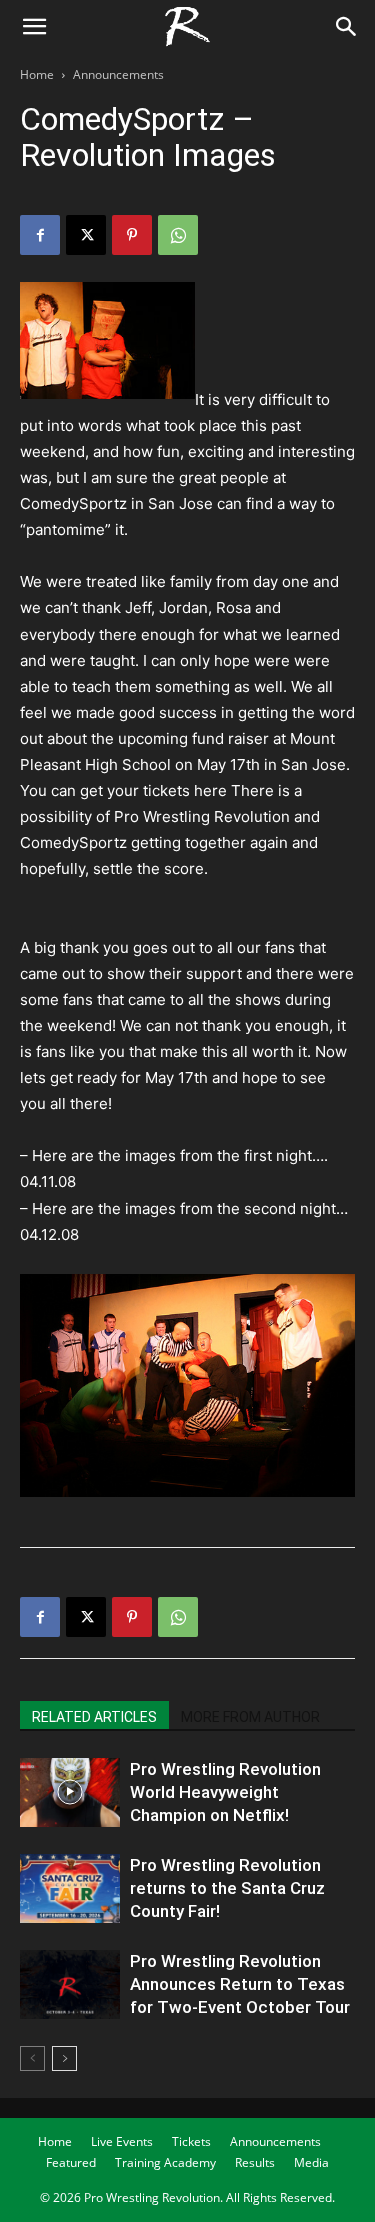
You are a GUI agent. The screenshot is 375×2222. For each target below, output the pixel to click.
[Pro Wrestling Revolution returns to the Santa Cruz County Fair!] (70, 1888)
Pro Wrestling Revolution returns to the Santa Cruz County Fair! (227, 1888)
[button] (34, 27)
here (210, 790)
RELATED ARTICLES (94, 1717)
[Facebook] (40, 235)
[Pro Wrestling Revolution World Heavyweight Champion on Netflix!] (70, 1792)
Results (255, 2162)
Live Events (122, 2141)
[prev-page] (32, 2058)
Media (311, 2162)
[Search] (347, 27)
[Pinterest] (132, 235)
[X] (86, 235)
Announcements (118, 74)
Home (37, 74)
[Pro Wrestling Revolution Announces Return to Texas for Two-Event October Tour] (70, 1984)
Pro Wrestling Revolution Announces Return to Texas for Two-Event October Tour (240, 1984)
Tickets (191, 2141)
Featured (71, 2162)
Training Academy (165, 2162)
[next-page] (64, 2058)
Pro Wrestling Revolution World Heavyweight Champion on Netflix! (225, 1792)
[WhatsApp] (178, 235)
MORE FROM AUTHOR (250, 1717)
